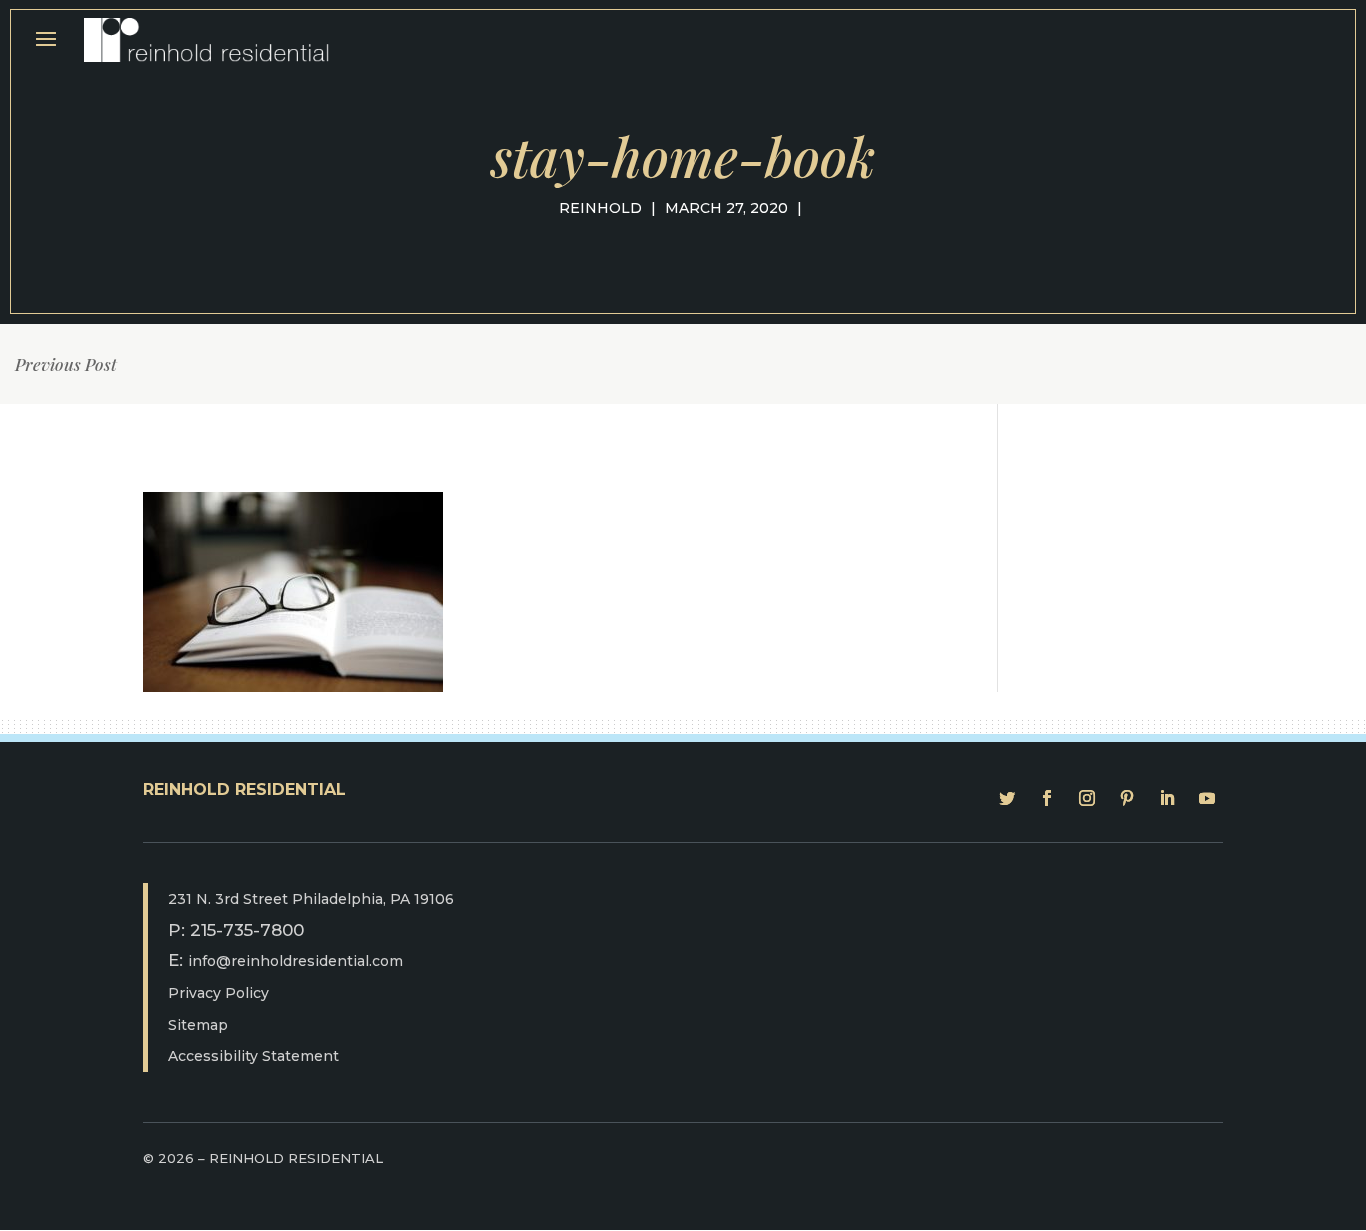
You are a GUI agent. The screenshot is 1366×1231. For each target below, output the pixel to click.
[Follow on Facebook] (1047, 798)
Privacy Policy (218, 993)
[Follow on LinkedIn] (1167, 798)
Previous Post (66, 364)
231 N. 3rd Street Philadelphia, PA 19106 (311, 899)
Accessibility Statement (253, 1056)
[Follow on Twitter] (1007, 798)
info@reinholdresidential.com (295, 961)
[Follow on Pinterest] (1127, 798)
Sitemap (198, 1025)
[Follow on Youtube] (1207, 798)
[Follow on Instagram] (1087, 798)
